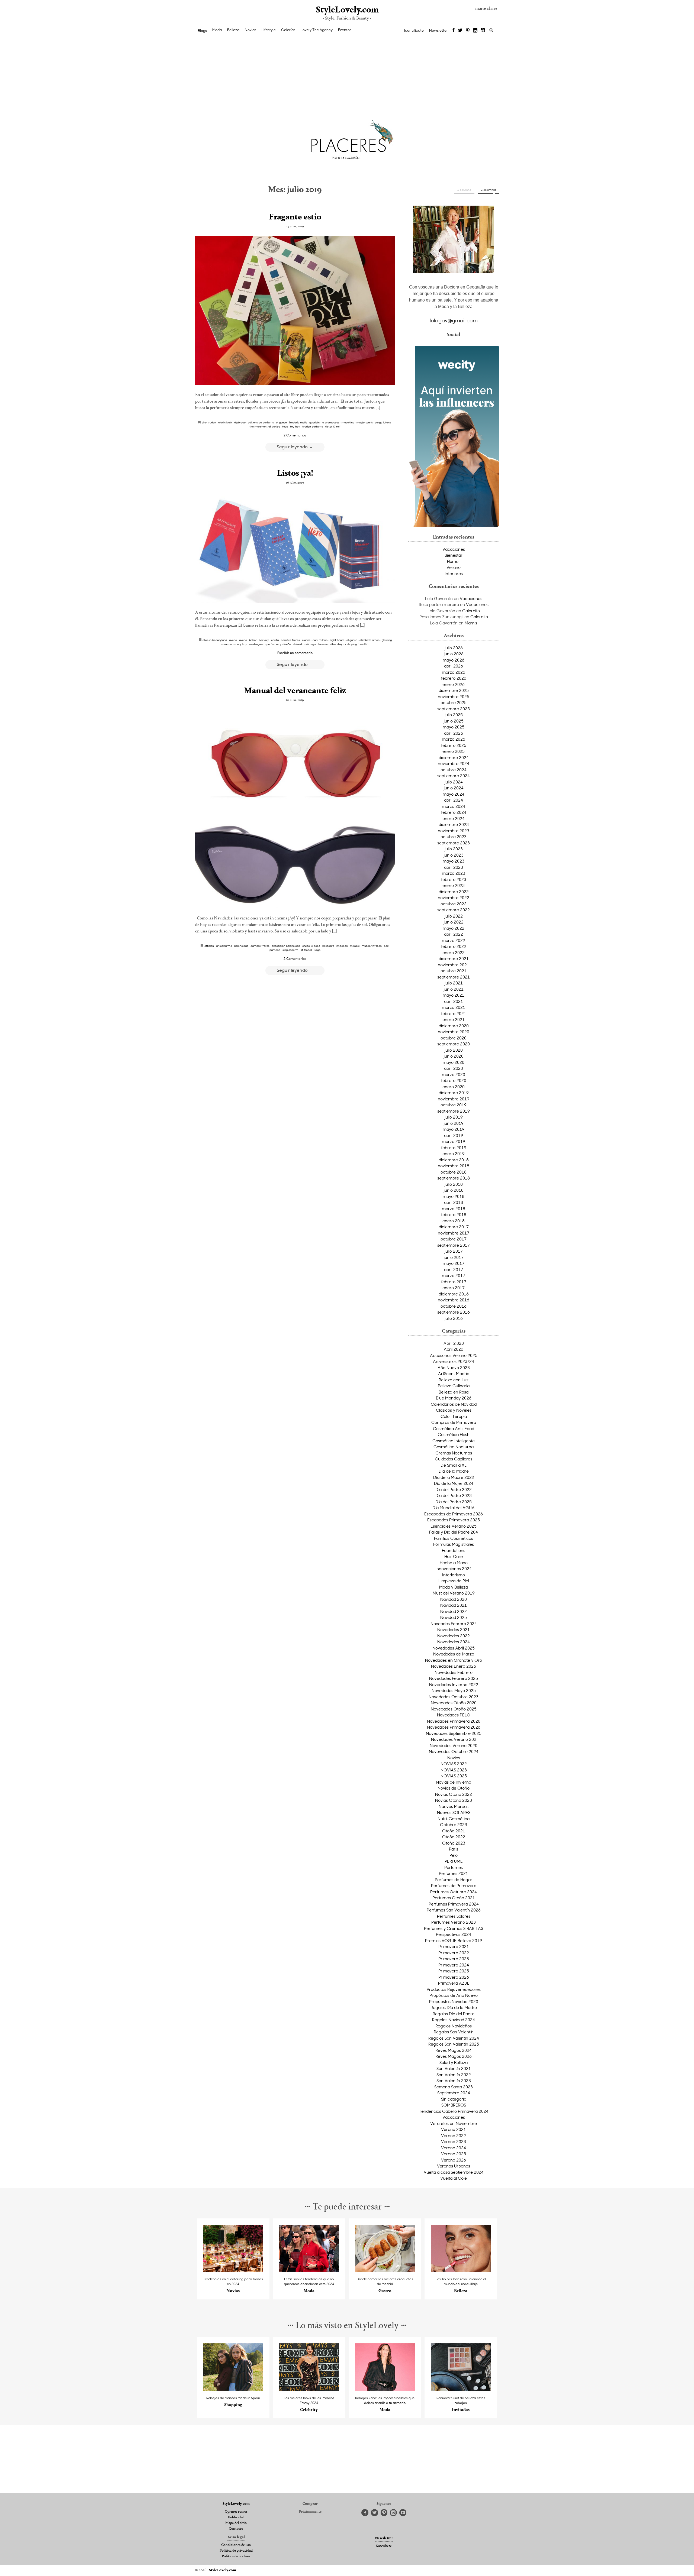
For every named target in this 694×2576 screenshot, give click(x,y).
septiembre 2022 (454, 910)
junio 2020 (454, 1056)
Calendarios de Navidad (454, 1404)
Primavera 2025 (454, 1971)
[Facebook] (453, 31)
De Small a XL (454, 1465)
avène (243, 640)
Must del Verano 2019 (454, 1593)
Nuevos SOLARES (454, 1812)
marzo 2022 (454, 940)
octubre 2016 (454, 1306)
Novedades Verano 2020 (454, 1745)
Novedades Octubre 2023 (454, 1697)
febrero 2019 (454, 1148)
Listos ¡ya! (295, 474)
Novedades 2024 (454, 1642)
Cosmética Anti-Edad (454, 1428)
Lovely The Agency (317, 30)
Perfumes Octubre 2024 (454, 1892)
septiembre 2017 (454, 1245)
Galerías (288, 30)
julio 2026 (454, 648)
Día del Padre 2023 (454, 1495)
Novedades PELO (454, 1715)
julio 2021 (454, 983)
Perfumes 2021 (454, 1873)
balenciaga (241, 946)
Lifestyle (269, 30)
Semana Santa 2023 (454, 2087)
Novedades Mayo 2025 (454, 1690)
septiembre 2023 (454, 843)
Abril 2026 (454, 1349)
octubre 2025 (454, 702)
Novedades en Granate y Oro (454, 1660)
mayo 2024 (454, 794)
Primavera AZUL (454, 1983)
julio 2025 (454, 715)
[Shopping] (233, 2389)
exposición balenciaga (286, 946)
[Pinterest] (468, 31)
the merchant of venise (265, 426)
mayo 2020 (454, 1062)
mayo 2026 (454, 660)
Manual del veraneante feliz (295, 691)
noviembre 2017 (454, 1233)
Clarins (306, 640)
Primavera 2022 (454, 1953)
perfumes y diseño (279, 644)
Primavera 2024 (454, 1965)
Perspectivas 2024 (454, 1934)
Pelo (454, 1855)
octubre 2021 (454, 971)
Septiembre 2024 (454, 2093)
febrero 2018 (454, 1214)
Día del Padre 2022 (454, 1489)
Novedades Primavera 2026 (454, 1727)
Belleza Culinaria (454, 1386)
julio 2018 (454, 1184)
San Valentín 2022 (454, 2075)
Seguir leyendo (293, 447)
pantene (275, 950)
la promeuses (331, 422)
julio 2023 (454, 849)
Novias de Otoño (454, 1788)
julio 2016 (454, 1318)
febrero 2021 (454, 1013)
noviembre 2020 (454, 1032)
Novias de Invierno (454, 1782)
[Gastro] (385, 2270)
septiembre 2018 (454, 1178)
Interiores (454, 573)
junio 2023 (454, 855)
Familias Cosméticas (454, 1538)
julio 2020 (454, 1050)
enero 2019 (454, 1153)
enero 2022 (454, 952)
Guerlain (314, 422)
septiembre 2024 (454, 776)
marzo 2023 (454, 873)
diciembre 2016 (454, 1294)
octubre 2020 (454, 1038)
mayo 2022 (454, 928)
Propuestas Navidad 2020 (454, 2001)
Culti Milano (320, 640)
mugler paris (365, 422)
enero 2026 (454, 684)
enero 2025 (454, 751)
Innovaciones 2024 (454, 1569)
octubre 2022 (454, 904)
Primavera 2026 (454, 1977)
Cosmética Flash (454, 1434)
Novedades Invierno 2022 (454, 1684)
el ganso (281, 422)
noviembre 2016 (454, 1300)
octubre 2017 (454, 1239)
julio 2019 (454, 1117)
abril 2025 (454, 733)
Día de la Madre (454, 1471)
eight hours (337, 640)
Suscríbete (384, 2546)
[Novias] (233, 2270)
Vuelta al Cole (454, 2178)
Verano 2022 (454, 2136)
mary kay (241, 644)
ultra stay (336, 644)
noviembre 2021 (454, 965)
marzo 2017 (454, 1275)
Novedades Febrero (454, 1672)
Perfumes (454, 1867)
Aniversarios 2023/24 (454, 1361)
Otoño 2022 (454, 1837)
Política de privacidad (236, 2551)
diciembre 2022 (454, 892)
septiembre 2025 (454, 709)
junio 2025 (454, 721)
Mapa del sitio (236, 2523)
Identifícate (414, 30)
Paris (454, 1849)
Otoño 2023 (454, 1843)
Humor (454, 561)
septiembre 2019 (454, 1111)
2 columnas (489, 190)
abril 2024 (454, 800)
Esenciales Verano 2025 (454, 1526)
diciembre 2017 (454, 1227)
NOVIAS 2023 (454, 1770)
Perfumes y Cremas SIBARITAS (454, 1928)
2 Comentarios (295, 435)
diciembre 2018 (454, 1160)
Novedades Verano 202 (454, 1739)
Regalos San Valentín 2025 (454, 2044)
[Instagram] (475, 31)
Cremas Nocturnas (454, 1453)
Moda (217, 30)
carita (275, 640)
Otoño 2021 (454, 1831)
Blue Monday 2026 (454, 1398)
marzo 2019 (454, 1141)
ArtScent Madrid (454, 1373)
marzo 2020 (454, 1074)
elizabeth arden (370, 640)
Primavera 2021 (454, 1946)
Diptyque (240, 422)
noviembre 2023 (454, 831)
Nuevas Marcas (454, 1806)
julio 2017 (454, 1251)
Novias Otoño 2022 (454, 1794)
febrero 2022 (454, 946)
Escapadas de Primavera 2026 (454, 1514)
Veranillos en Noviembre (454, 2123)
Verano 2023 (454, 2141)
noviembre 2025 (454, 696)
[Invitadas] (461, 2389)
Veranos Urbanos (454, 2166)
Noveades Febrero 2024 (454, 1624)
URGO (317, 950)
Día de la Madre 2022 (454, 1477)
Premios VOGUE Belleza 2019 (454, 1940)
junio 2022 (454, 922)
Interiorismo (454, 1575)
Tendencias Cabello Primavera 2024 (454, 2111)
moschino (348, 422)
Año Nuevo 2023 (454, 1368)
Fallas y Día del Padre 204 (454, 1532)
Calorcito (471, 611)
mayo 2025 (454, 727)
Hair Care (454, 1556)
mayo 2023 (454, 861)
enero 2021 (454, 1019)
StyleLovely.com (347, 10)
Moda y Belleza (454, 1587)
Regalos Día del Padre (454, 2014)
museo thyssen (372, 946)
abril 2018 (454, 1202)
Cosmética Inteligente (454, 1441)
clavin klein (225, 422)
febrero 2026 (454, 678)
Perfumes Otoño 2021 (454, 1898)
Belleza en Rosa (454, 1392)
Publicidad (236, 2517)
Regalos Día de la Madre (454, 2007)
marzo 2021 (454, 1007)
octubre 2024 (454, 770)
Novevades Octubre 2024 (454, 1751)
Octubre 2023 (454, 1825)
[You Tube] (483, 31)
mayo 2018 (454, 1196)
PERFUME (454, 1861)
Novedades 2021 (454, 1629)
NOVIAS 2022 (454, 1764)
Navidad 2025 (454, 1617)
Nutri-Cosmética (454, 1819)
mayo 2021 (454, 995)
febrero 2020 (454, 1080)
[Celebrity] (309, 2389)
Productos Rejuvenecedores (454, 1989)
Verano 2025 (454, 2154)
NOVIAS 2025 (454, 1776)
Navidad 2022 (454, 1611)
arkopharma (224, 946)
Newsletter (438, 30)
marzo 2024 (454, 806)
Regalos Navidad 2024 (454, 2020)
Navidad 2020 (454, 1599)
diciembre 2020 (454, 1026)
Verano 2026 (454, 2160)
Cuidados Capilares (454, 1459)
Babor (253, 640)
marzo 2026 (454, 672)
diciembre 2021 (454, 958)
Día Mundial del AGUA (454, 1508)
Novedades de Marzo (454, 1654)
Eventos (345, 30)
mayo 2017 (454, 1263)
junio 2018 (454, 1190)
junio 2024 (454, 788)
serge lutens (383, 422)
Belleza (233, 30)
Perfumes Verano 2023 (454, 1922)
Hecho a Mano (454, 1563)
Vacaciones (454, 549)
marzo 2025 (454, 739)
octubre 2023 (454, 837)
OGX (386, 946)
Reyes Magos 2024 (454, 2050)
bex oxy (264, 640)
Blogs (202, 31)
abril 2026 (454, 666)
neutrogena (257, 644)
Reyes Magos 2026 (454, 2056)
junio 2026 (454, 654)
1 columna (464, 190)
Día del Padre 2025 (454, 1502)
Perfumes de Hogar (454, 1880)
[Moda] (309, 2270)
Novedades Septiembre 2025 (454, 1733)
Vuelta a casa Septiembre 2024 (454, 2172)
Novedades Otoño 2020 (454, 1703)
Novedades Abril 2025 (454, 1648)
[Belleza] (461, 2270)
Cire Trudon (209, 422)
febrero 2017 (454, 1282)
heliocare (328, 946)
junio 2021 (454, 989)
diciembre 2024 (454, 757)
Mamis (471, 623)
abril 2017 (454, 1269)
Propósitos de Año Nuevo (454, 1995)
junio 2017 (454, 1257)
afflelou (209, 946)
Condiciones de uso (236, 2545)
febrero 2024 (454, 812)
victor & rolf (333, 426)
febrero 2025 (454, 745)
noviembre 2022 (454, 897)
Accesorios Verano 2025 (454, 1355)
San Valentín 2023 (454, 2081)
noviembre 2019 (454, 1099)
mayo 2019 (454, 1129)
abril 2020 (454, 1068)
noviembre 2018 (454, 1166)
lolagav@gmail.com (454, 320)
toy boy (295, 426)
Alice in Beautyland (215, 640)
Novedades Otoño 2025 (454, 1709)
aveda (233, 640)
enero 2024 (454, 818)
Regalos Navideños (454, 2026)
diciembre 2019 (454, 1093)
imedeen (342, 946)
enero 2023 (454, 885)
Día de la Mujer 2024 (454, 1483)
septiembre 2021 (454, 977)
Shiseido (298, 644)
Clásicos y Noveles (454, 1410)
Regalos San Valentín (454, 2032)
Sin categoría (454, 2099)
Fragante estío (295, 217)
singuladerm (290, 950)
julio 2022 (454, 916)
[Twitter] (460, 31)
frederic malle (298, 422)
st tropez (306, 950)
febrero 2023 (454, 879)
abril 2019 (454, 1135)
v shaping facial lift (357, 644)
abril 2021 (454, 1001)
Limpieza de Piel (454, 1581)
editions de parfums (261, 422)
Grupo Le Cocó (311, 946)
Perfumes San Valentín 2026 (454, 1910)
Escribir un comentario (295, 653)
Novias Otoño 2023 (454, 1800)
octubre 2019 (454, 1105)
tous (285, 426)
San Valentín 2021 (454, 2068)
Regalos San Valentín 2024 (454, 2038)
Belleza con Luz (454, 1380)
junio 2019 (454, 1123)
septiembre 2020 (454, 1044)
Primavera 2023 (454, 1959)
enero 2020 (454, 1087)
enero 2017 (454, 1288)
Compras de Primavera (454, 1422)
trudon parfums (313, 426)
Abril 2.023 (454, 1343)
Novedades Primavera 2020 (454, 1721)
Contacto (236, 2529)
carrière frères (290, 640)
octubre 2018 (454, 1172)
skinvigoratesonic (317, 644)
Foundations (454, 1550)
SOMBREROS (454, 2105)
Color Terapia (454, 1416)
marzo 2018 (454, 1208)
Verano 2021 (454, 2129)
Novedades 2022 (454, 1636)
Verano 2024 (454, 2148)
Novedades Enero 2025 (454, 1666)
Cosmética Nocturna (454, 1447)
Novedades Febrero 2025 (454, 1678)
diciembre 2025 (454, 690)
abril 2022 (454, 934)
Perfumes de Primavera (454, 1885)
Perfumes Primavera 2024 (454, 1904)
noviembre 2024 (454, 763)
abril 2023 (454, 867)
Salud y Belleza (454, 2062)
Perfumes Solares (454, 1916)
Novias (250, 30)
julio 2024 (454, 782)
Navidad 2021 (454, 1605)
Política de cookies (236, 2556)
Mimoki (355, 946)
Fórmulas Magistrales (454, 1544)
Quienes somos (236, 2512)
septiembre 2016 (454, 1312)
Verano (454, 567)
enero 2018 (454, 1221)
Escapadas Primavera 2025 (454, 1520)
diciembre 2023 (454, 824)
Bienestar (454, 555)
